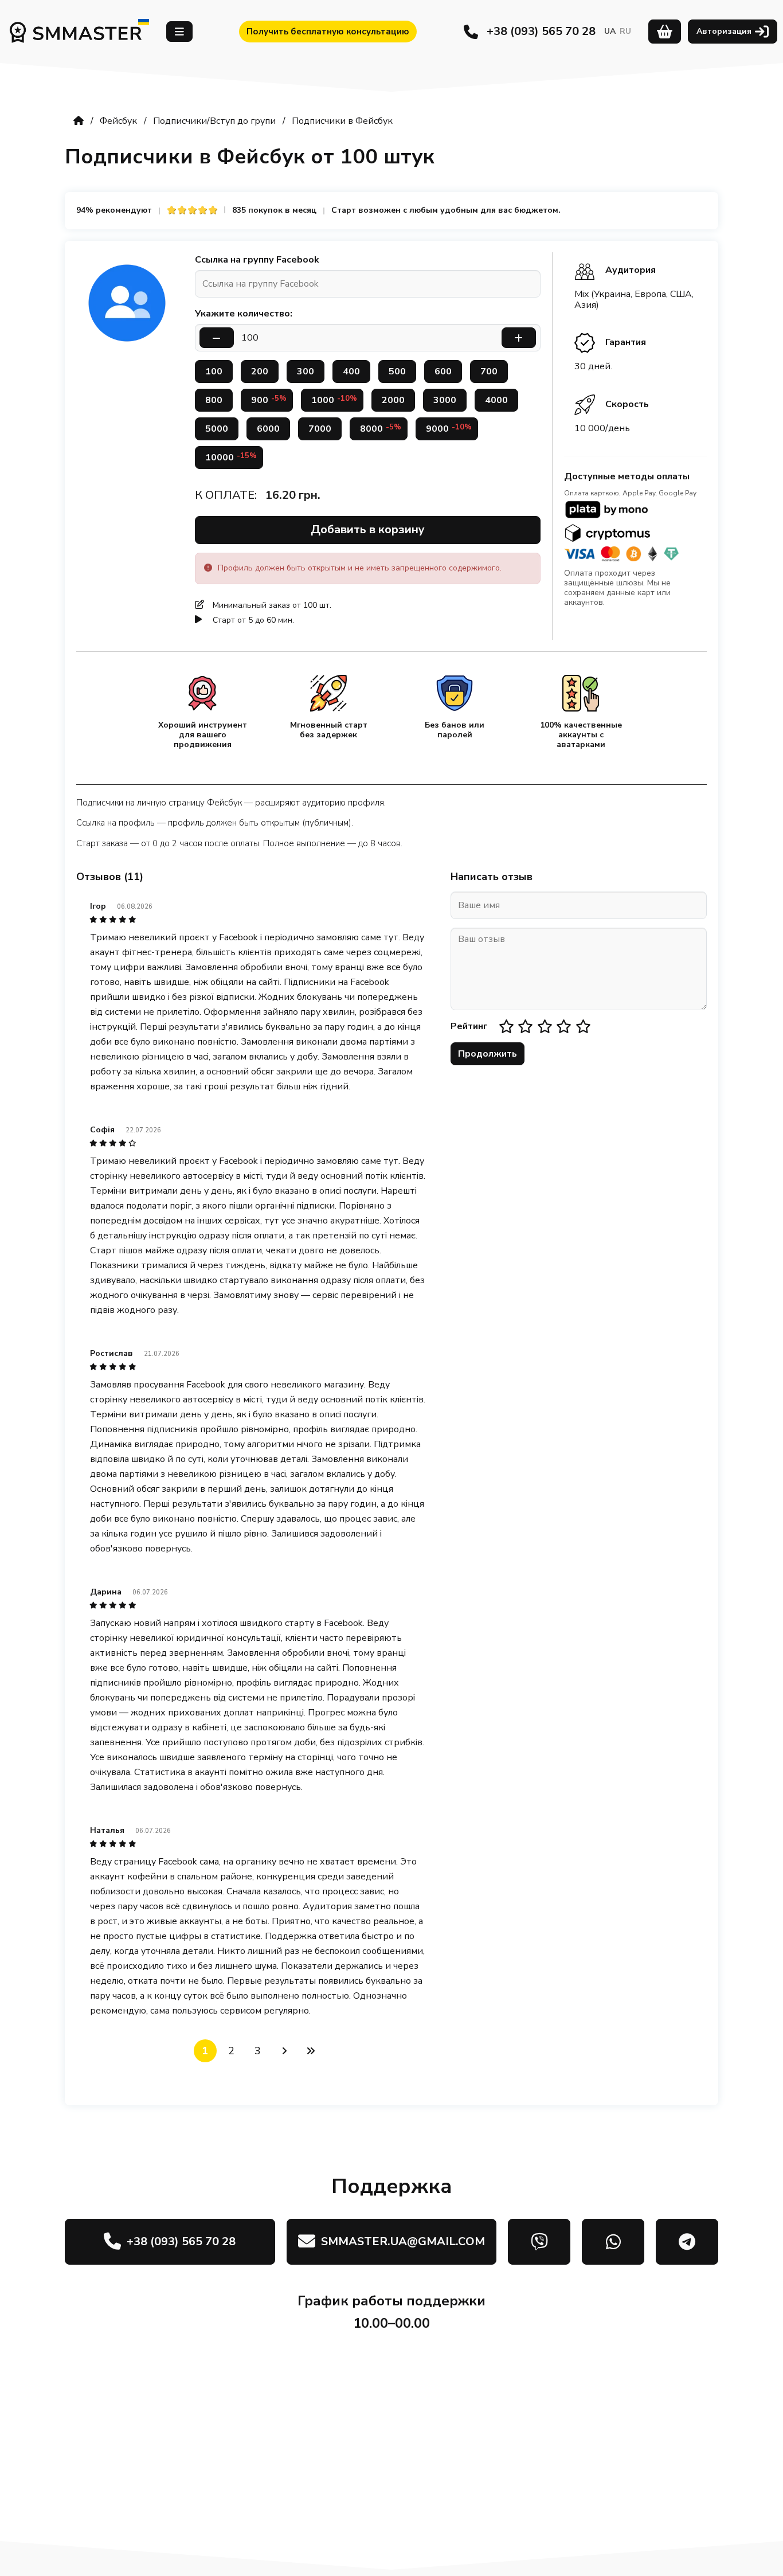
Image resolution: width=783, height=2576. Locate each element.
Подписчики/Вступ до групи (214, 121)
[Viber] (539, 2242)
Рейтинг (469, 1026)
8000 (381, 429)
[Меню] (179, 32)
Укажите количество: (244, 314)
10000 (231, 457)
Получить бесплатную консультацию (328, 32)
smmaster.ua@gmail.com (403, 2241)
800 (214, 400)
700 (489, 372)
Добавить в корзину (368, 529)
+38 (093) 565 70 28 (541, 31)
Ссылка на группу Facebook (257, 260)
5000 (217, 429)
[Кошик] (665, 32)
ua (610, 31)
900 (269, 400)
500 (397, 372)
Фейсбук (118, 121)
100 (214, 372)
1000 (334, 400)
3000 (445, 400)
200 (260, 372)
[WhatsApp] (613, 2242)
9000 (449, 429)
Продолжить (488, 1054)
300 (306, 372)
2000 (393, 400)
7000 (320, 429)
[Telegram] (687, 2242)
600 (443, 372)
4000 (496, 400)
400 (351, 372)
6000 (268, 429)
